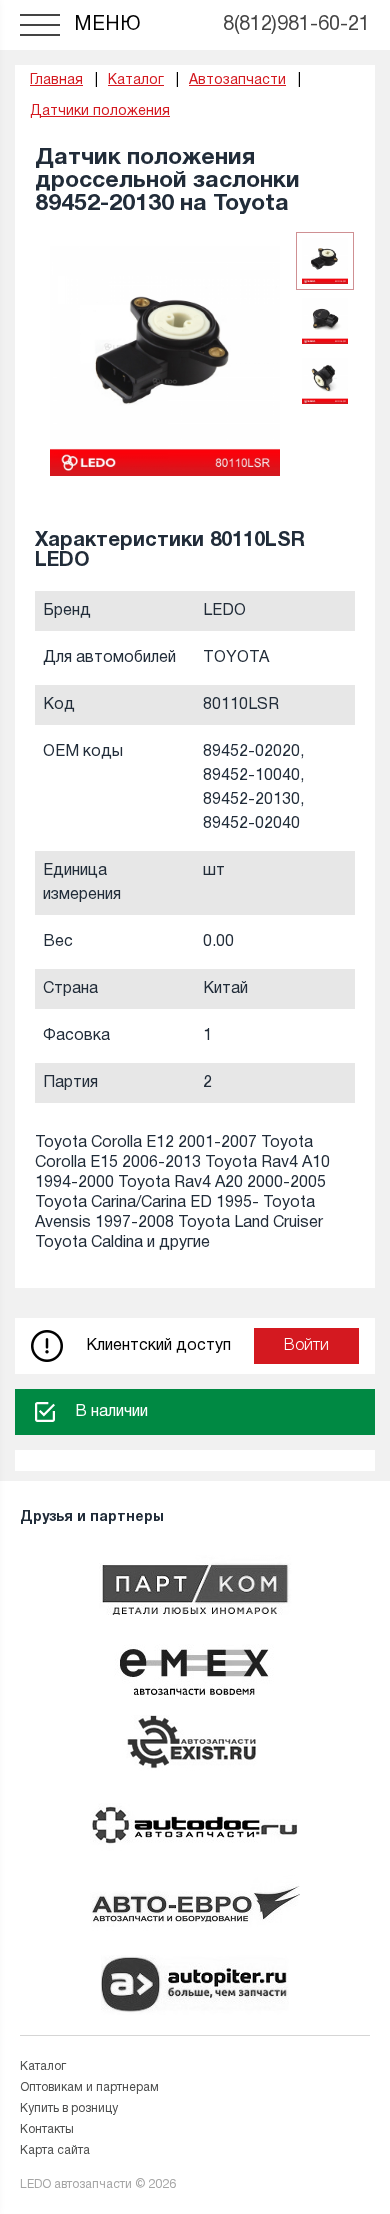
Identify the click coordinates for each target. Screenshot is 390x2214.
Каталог (43, 2066)
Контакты (47, 2129)
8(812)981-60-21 (296, 25)
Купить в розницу (69, 2108)
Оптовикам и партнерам (89, 2087)
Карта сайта (55, 2150)
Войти (306, 1346)
